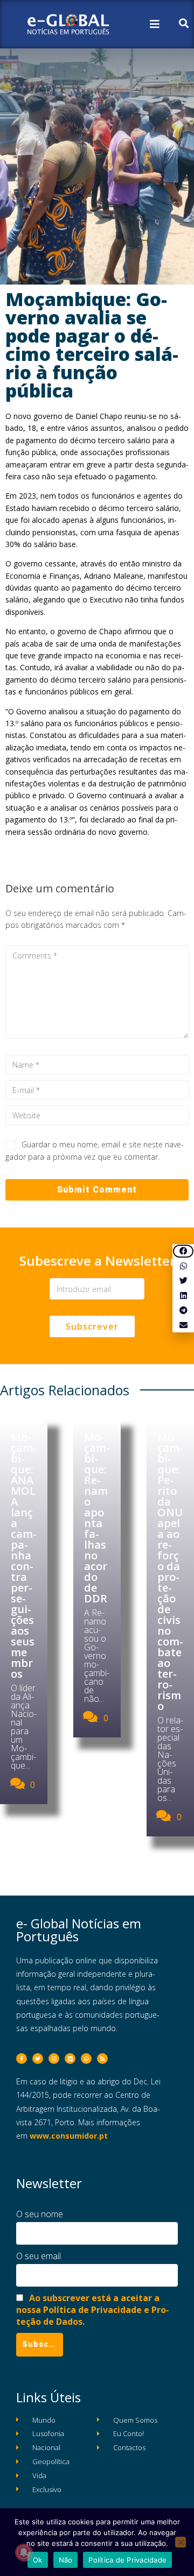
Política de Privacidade (127, 2560)
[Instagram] (54, 2059)
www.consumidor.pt (69, 2136)
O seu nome (40, 2214)
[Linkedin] (70, 2059)
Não (66, 2560)
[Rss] (102, 2059)
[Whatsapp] (86, 2059)
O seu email (39, 2256)
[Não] (181, 2542)
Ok (38, 2560)
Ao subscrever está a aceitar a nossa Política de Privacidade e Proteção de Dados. (93, 2309)
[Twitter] (38, 2059)
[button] (183, 1251)
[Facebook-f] (22, 2059)
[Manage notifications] (24, 2552)
